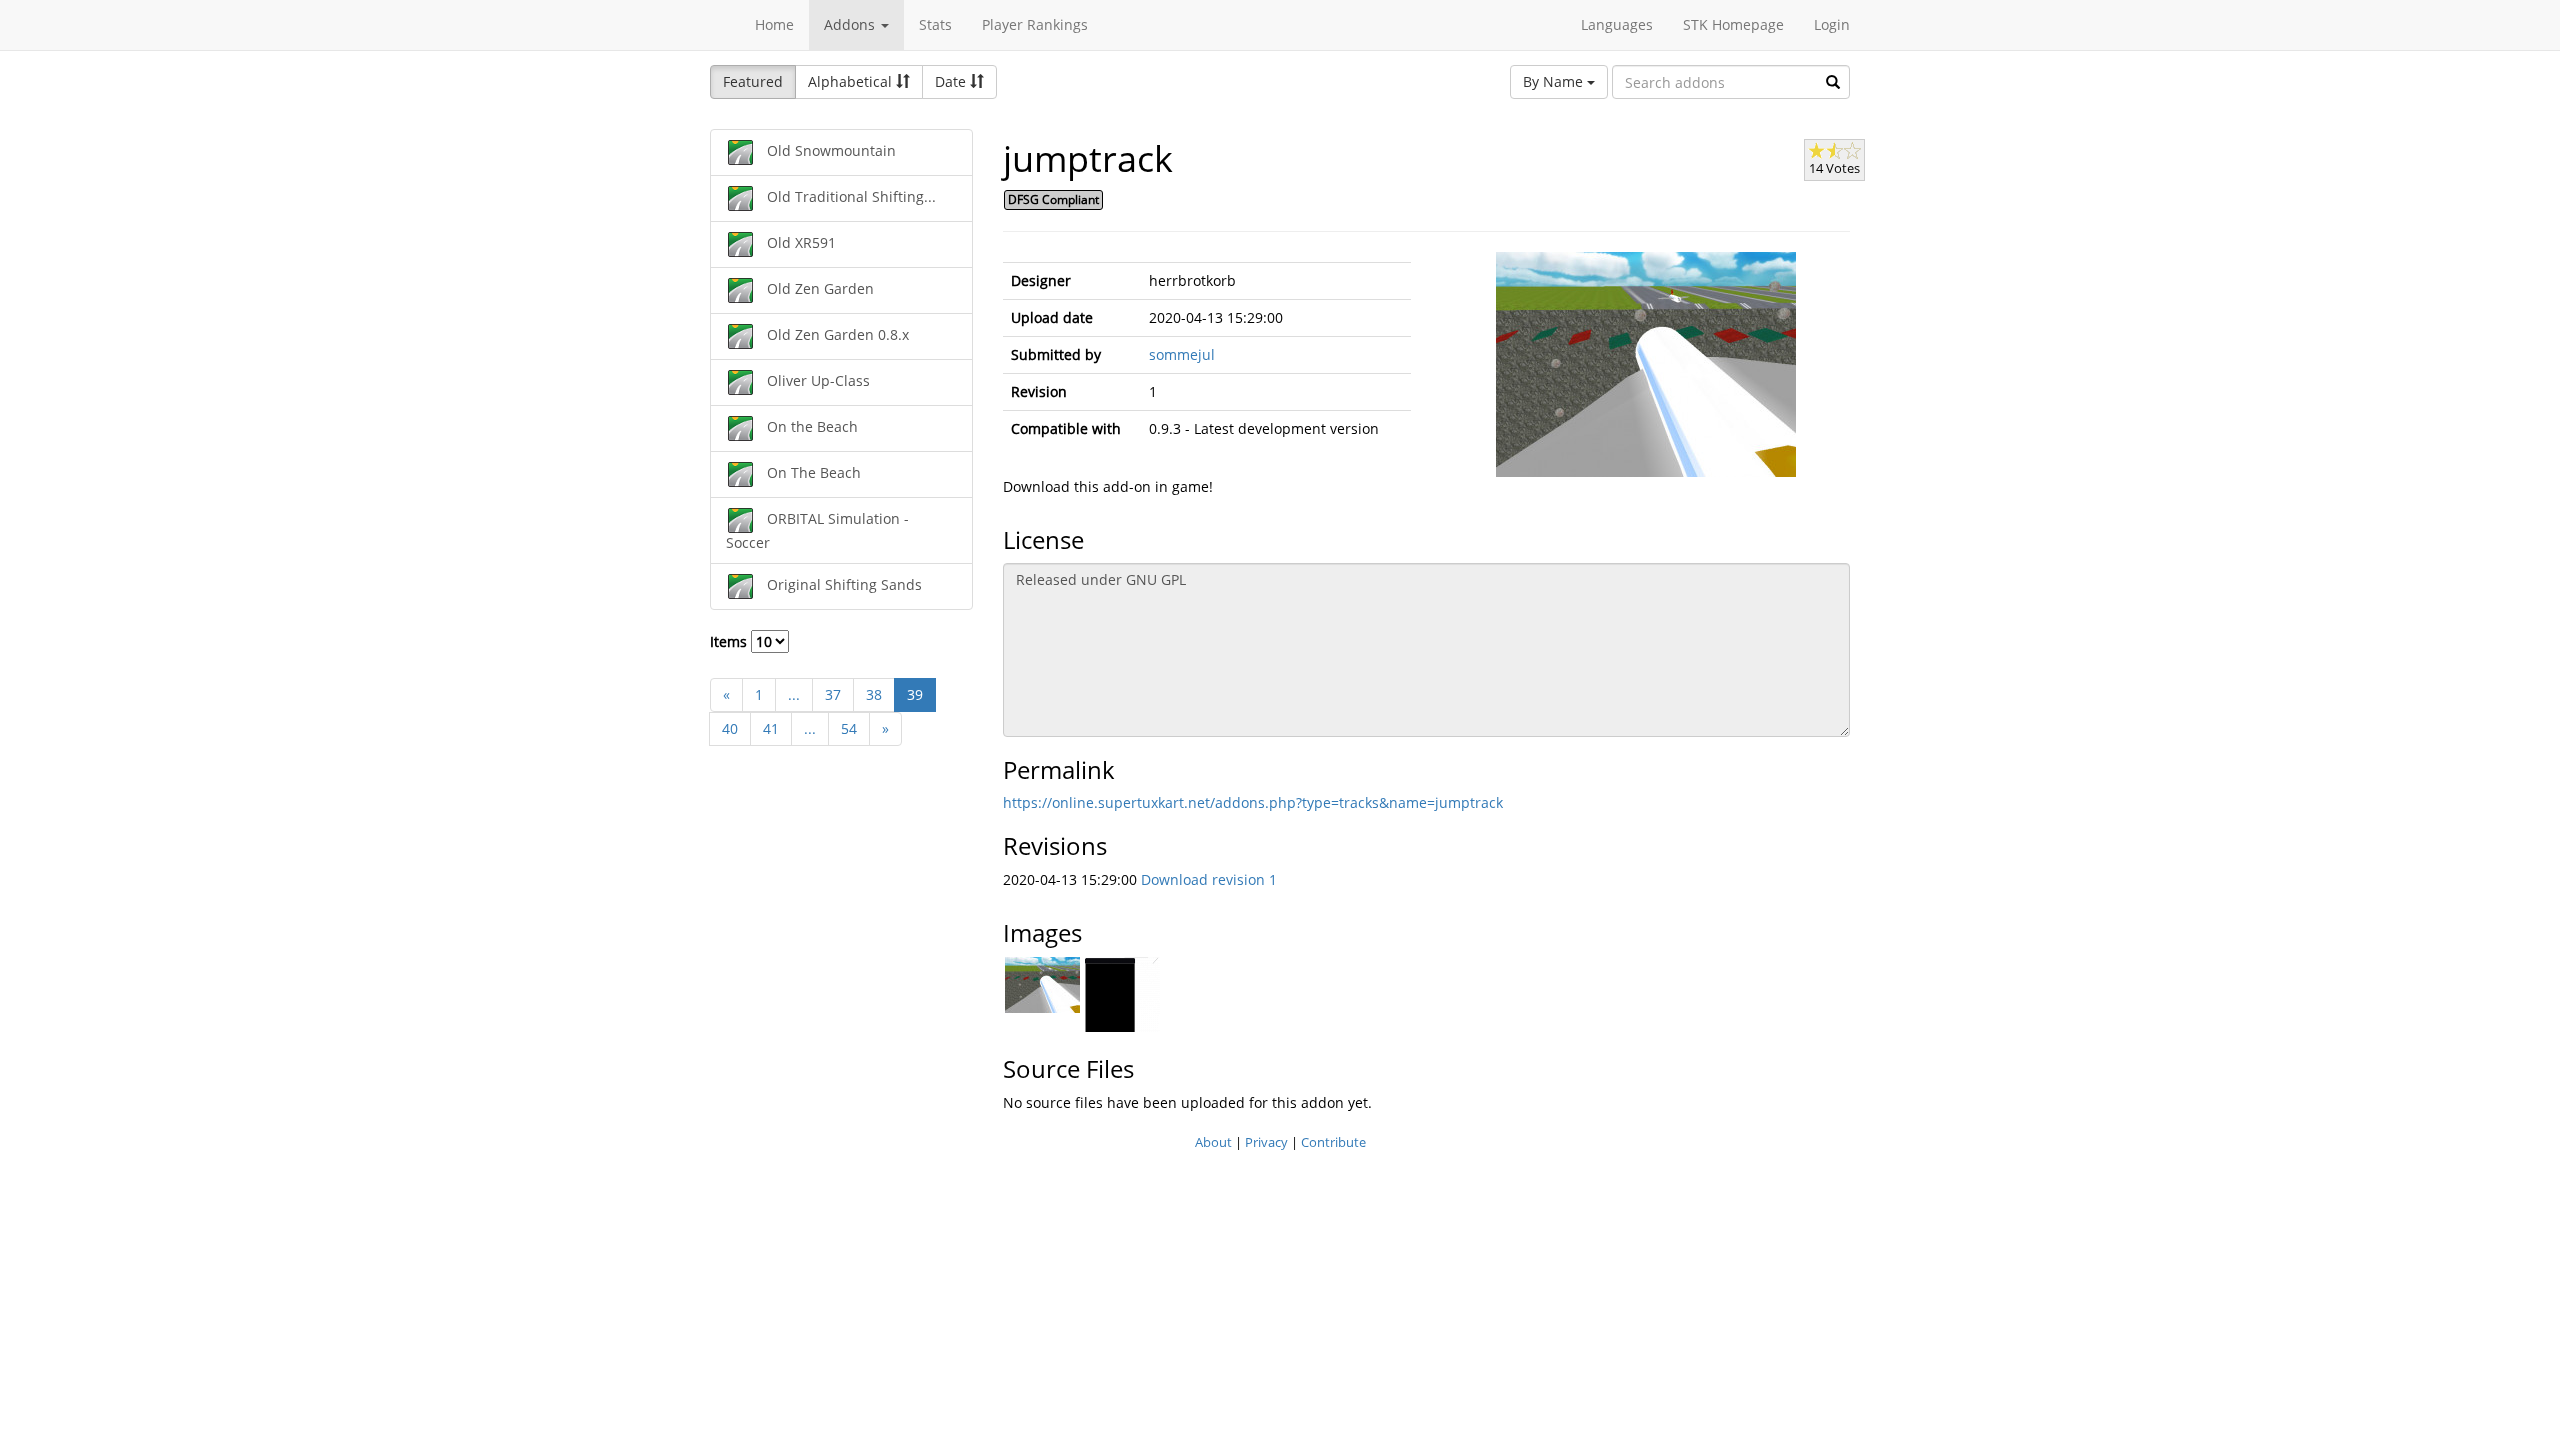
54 (849, 728)
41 (771, 728)
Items (730, 641)
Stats (935, 24)
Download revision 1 (1209, 879)
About (1213, 1142)
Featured (753, 81)
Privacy (1266, 1142)
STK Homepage (1733, 24)
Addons (851, 24)
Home (774, 24)
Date (952, 81)
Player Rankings (1035, 24)
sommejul (1182, 354)
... (794, 694)
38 (874, 694)
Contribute (1333, 1142)
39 (915, 694)
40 (730, 728)
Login (1832, 24)
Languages (1617, 24)
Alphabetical (852, 81)
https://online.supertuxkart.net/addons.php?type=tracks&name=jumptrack (1253, 802)
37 (833, 694)
